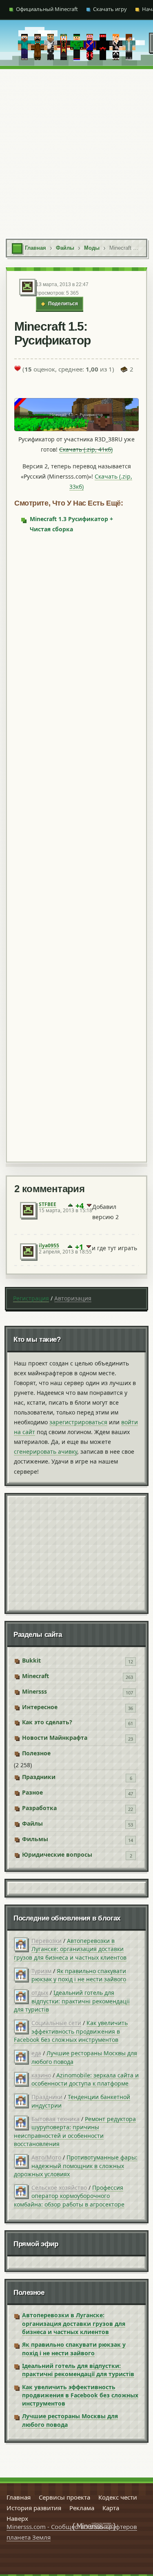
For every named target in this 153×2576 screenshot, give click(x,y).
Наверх (17, 2518)
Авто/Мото (46, 2157)
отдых (40, 1993)
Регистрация (31, 1298)
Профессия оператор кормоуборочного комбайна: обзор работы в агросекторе (69, 2196)
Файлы (32, 1823)
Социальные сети (56, 2023)
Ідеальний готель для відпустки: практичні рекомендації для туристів (72, 2001)
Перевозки (47, 1941)
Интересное (40, 1707)
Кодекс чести (118, 2497)
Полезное (36, 1753)
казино (41, 2075)
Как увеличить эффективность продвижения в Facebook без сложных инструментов (71, 2031)
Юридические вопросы (57, 1854)
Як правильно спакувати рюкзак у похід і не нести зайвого (79, 1975)
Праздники (39, 1777)
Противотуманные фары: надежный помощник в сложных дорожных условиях (76, 2166)
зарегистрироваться (78, 1422)
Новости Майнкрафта (55, 1738)
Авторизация (73, 1298)
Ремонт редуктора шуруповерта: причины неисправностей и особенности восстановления (75, 2131)
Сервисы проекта (64, 2497)
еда (36, 2053)
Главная (19, 2497)
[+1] (70, 1206)
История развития (34, 2508)
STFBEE (48, 1204)
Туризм (41, 1971)
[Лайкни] (18, 368)
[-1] (89, 1206)
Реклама (82, 2508)
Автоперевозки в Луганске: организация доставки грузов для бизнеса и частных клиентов (70, 1949)
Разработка (39, 1808)
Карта (111, 2508)
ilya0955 (49, 1245)
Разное (32, 1792)
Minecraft (35, 1676)
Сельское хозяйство (59, 2188)
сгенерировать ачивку (45, 1451)
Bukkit (31, 1660)
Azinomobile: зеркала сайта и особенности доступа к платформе (85, 2079)
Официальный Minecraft (47, 9)
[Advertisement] (76, 150)
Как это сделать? (47, 1722)
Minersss (34, 1691)
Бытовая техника (55, 2119)
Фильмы (35, 1839)
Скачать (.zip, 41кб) (86, 449)
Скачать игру (110, 9)
